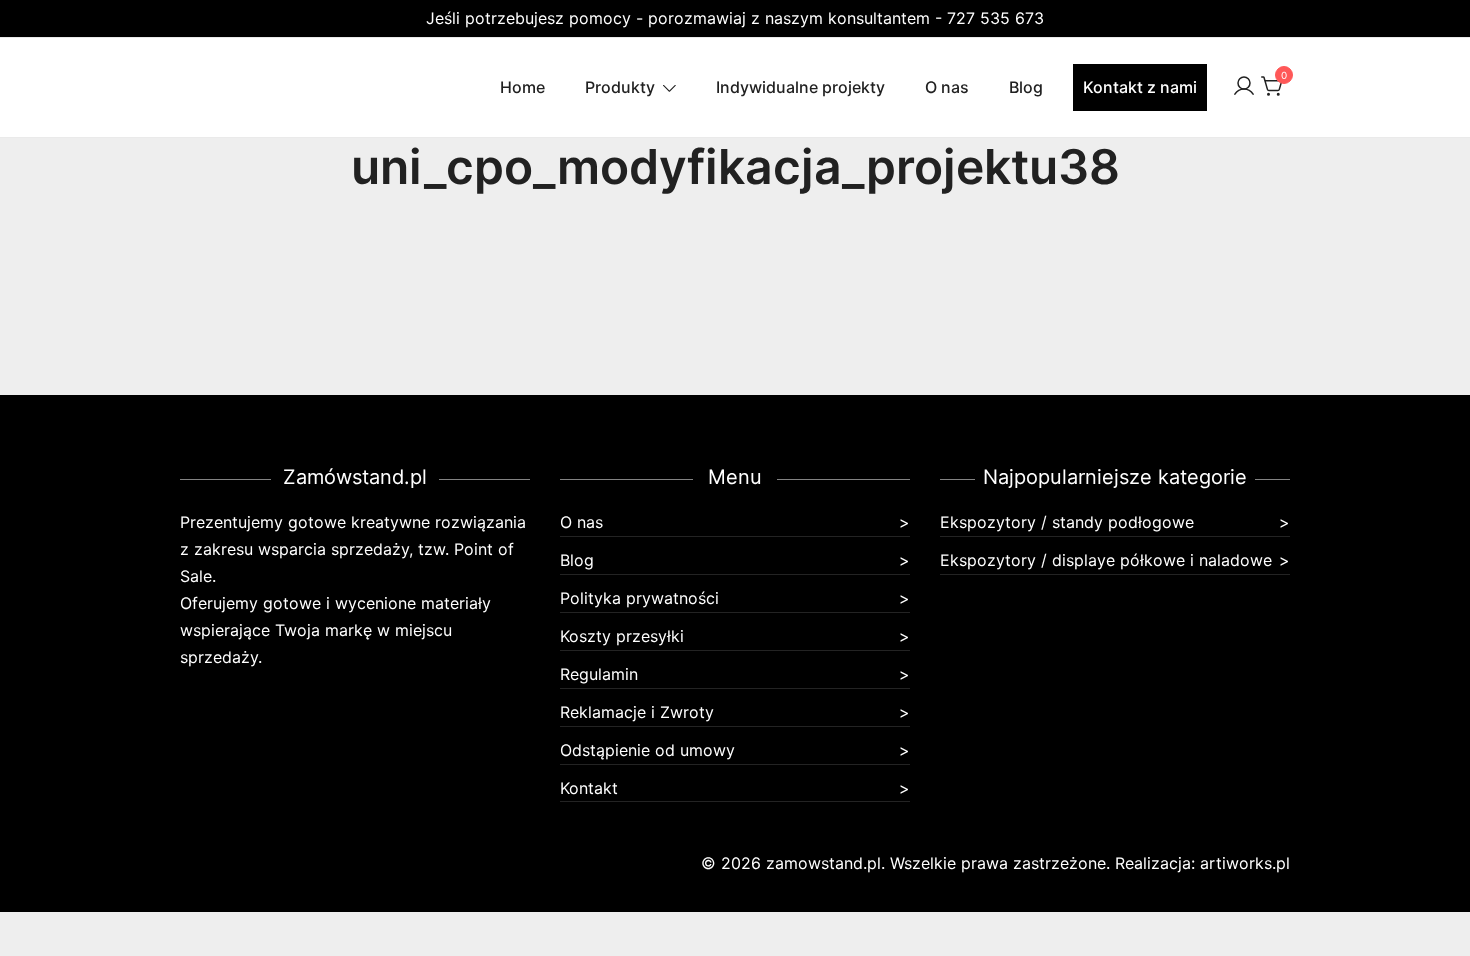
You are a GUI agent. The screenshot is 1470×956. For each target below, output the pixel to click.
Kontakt (589, 788)
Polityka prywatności (639, 598)
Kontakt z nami (1140, 87)
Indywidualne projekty (800, 87)
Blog (1026, 87)
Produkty (620, 87)
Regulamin (599, 674)
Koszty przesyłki (622, 636)
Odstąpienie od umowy (647, 750)
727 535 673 (995, 18)
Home (522, 87)
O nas (947, 87)
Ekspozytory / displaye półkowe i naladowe (1106, 560)
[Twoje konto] (1244, 87)
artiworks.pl (1245, 863)
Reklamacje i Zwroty (637, 712)
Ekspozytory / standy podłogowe (1067, 522)
